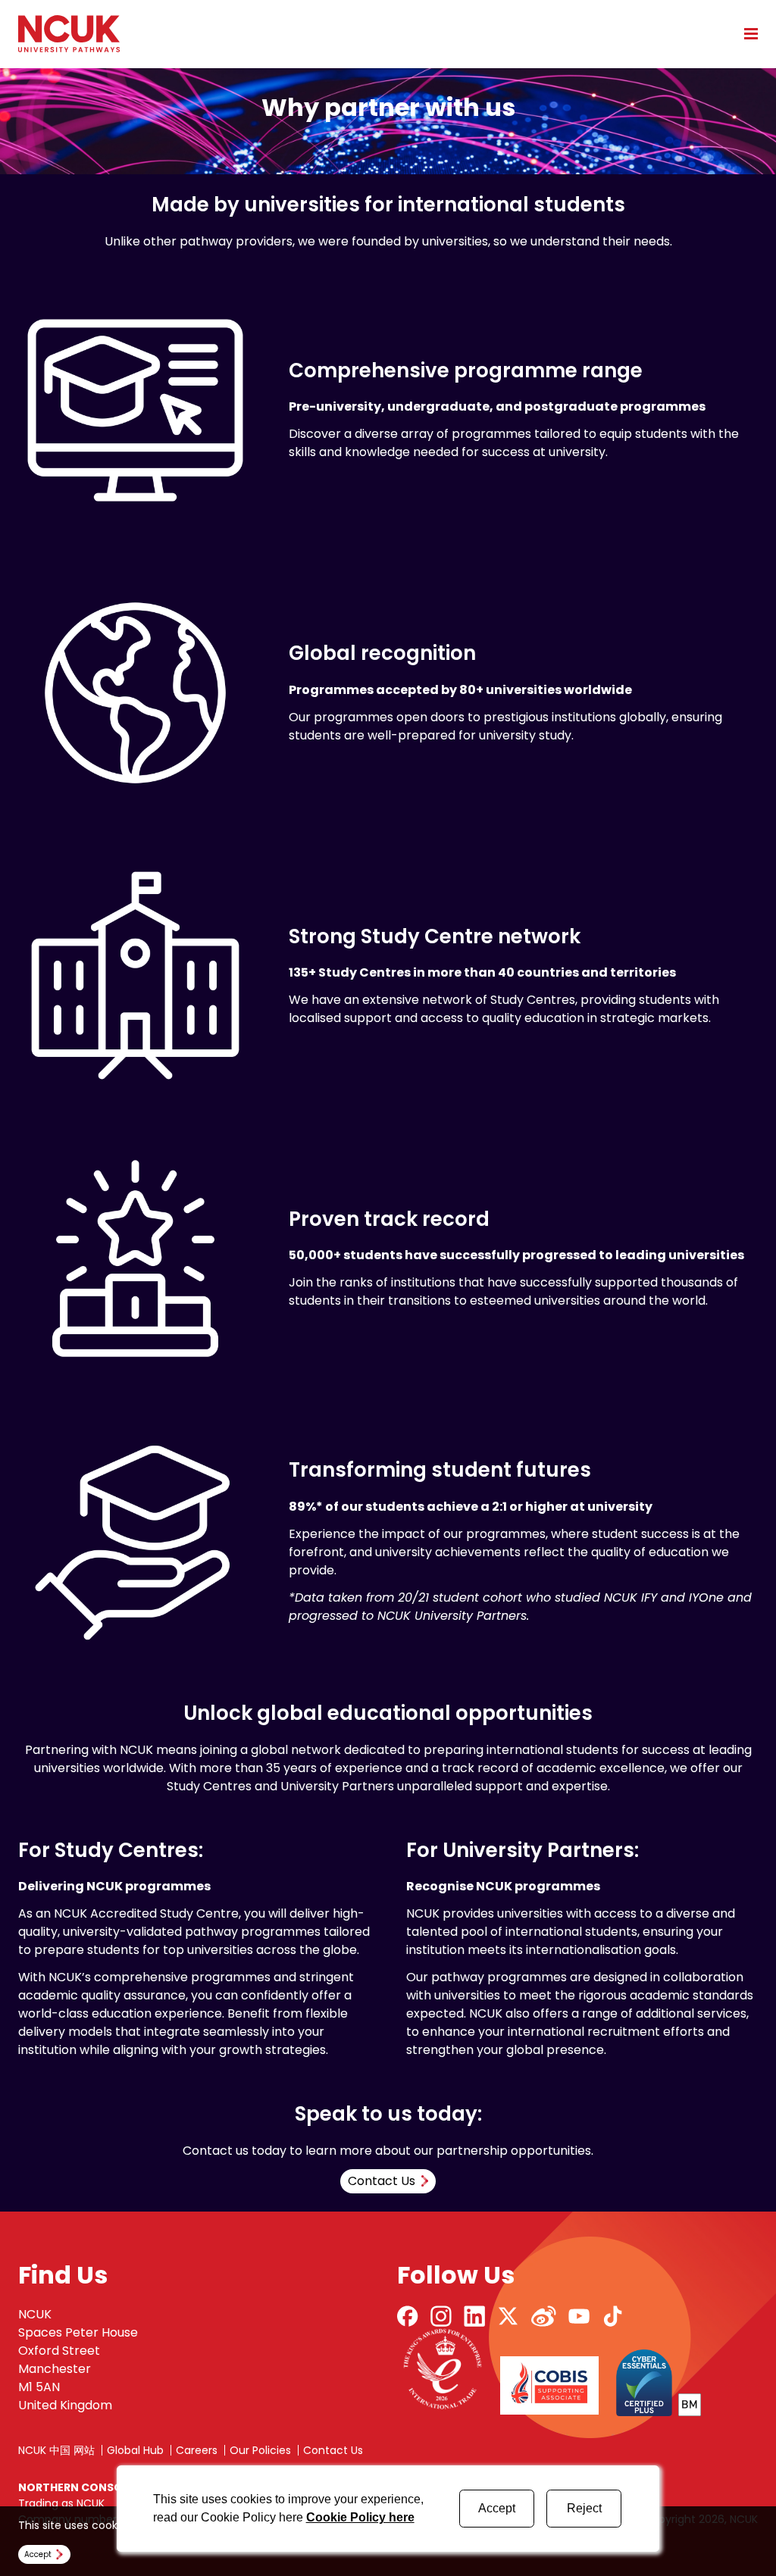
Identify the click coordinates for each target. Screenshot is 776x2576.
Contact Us (333, 2450)
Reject (584, 2508)
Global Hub (135, 2450)
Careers (197, 2450)
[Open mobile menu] (746, 33)
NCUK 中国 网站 (56, 2450)
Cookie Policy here (360, 2517)
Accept (497, 2508)
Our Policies (260, 2450)
